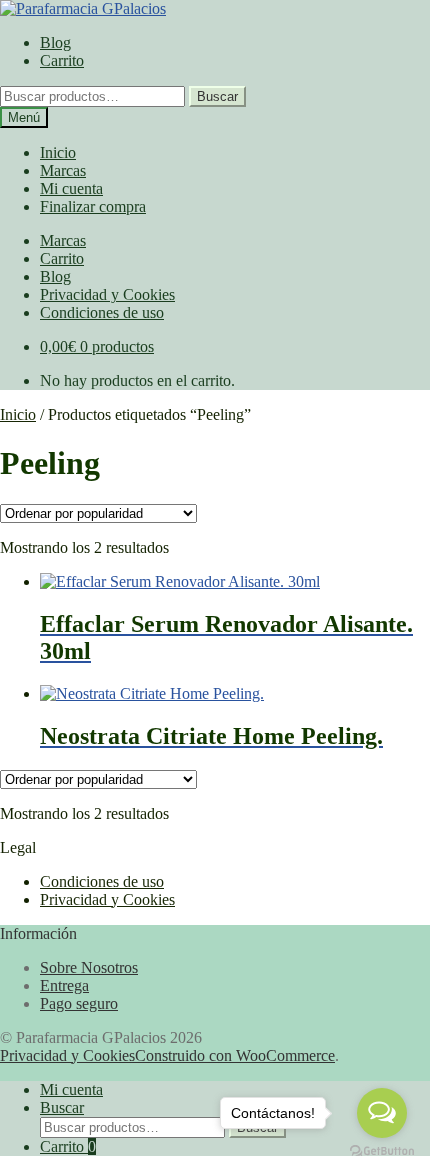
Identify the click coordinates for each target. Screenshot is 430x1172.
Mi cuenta (71, 188)
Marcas (63, 170)
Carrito (62, 60)
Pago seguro (79, 1003)
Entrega (64, 985)
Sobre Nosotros (89, 967)
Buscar (217, 96)
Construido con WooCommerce (235, 1055)
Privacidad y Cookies (107, 294)
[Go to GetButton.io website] (382, 1151)
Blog (55, 42)
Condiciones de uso (102, 312)
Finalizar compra (93, 206)
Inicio (58, 152)
